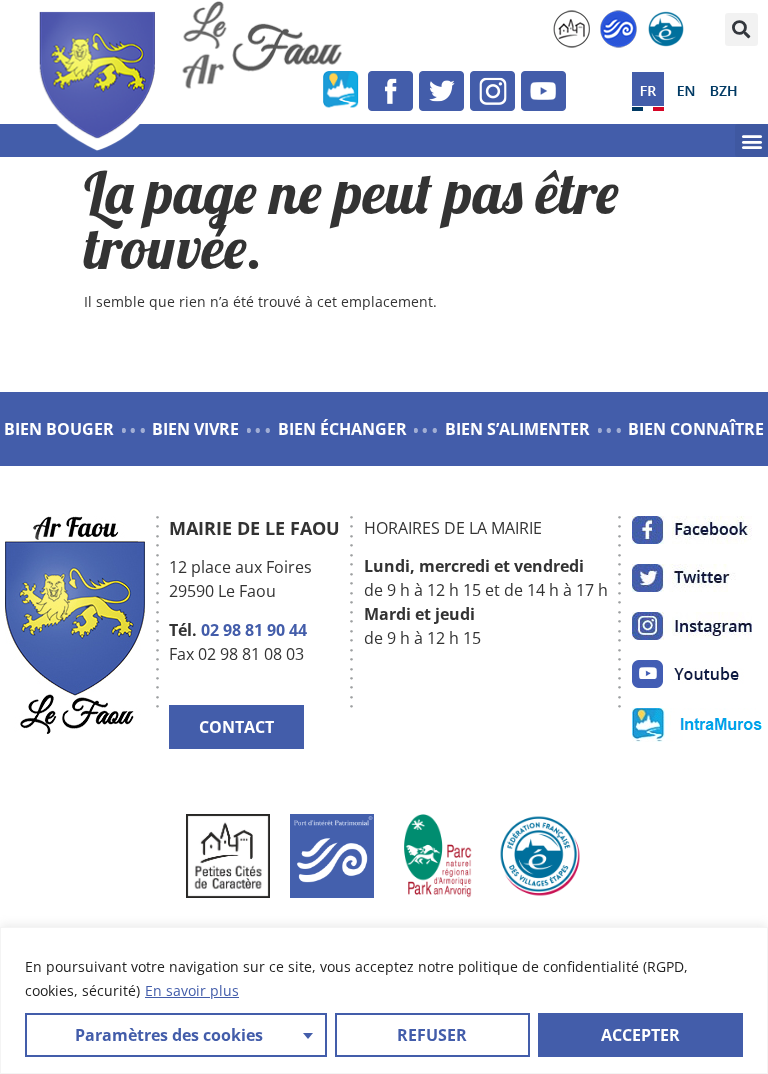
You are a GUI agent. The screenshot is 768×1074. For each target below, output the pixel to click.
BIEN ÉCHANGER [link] (342, 429)
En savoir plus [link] (192, 990)
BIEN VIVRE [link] (195, 429)
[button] (741, 29)
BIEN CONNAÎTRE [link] (696, 429)
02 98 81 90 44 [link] (254, 630)
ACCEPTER (640, 1035)
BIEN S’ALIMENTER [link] (517, 429)
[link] (571, 29)
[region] (384, 1000)
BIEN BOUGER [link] (59, 429)
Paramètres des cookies (169, 1035)
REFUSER (432, 1035)
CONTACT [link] (236, 727)
